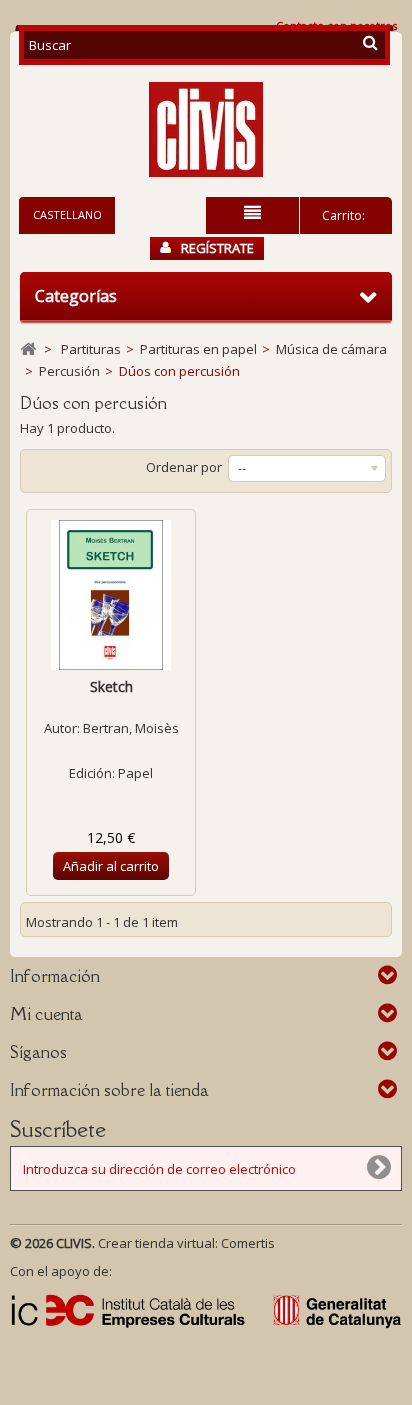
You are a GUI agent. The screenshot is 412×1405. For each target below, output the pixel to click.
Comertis (248, 1243)
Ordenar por (184, 467)
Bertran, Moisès (131, 728)
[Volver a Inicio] (28, 349)
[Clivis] (206, 129)
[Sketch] (111, 595)
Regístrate (217, 248)
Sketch (111, 686)
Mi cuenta (46, 1014)
